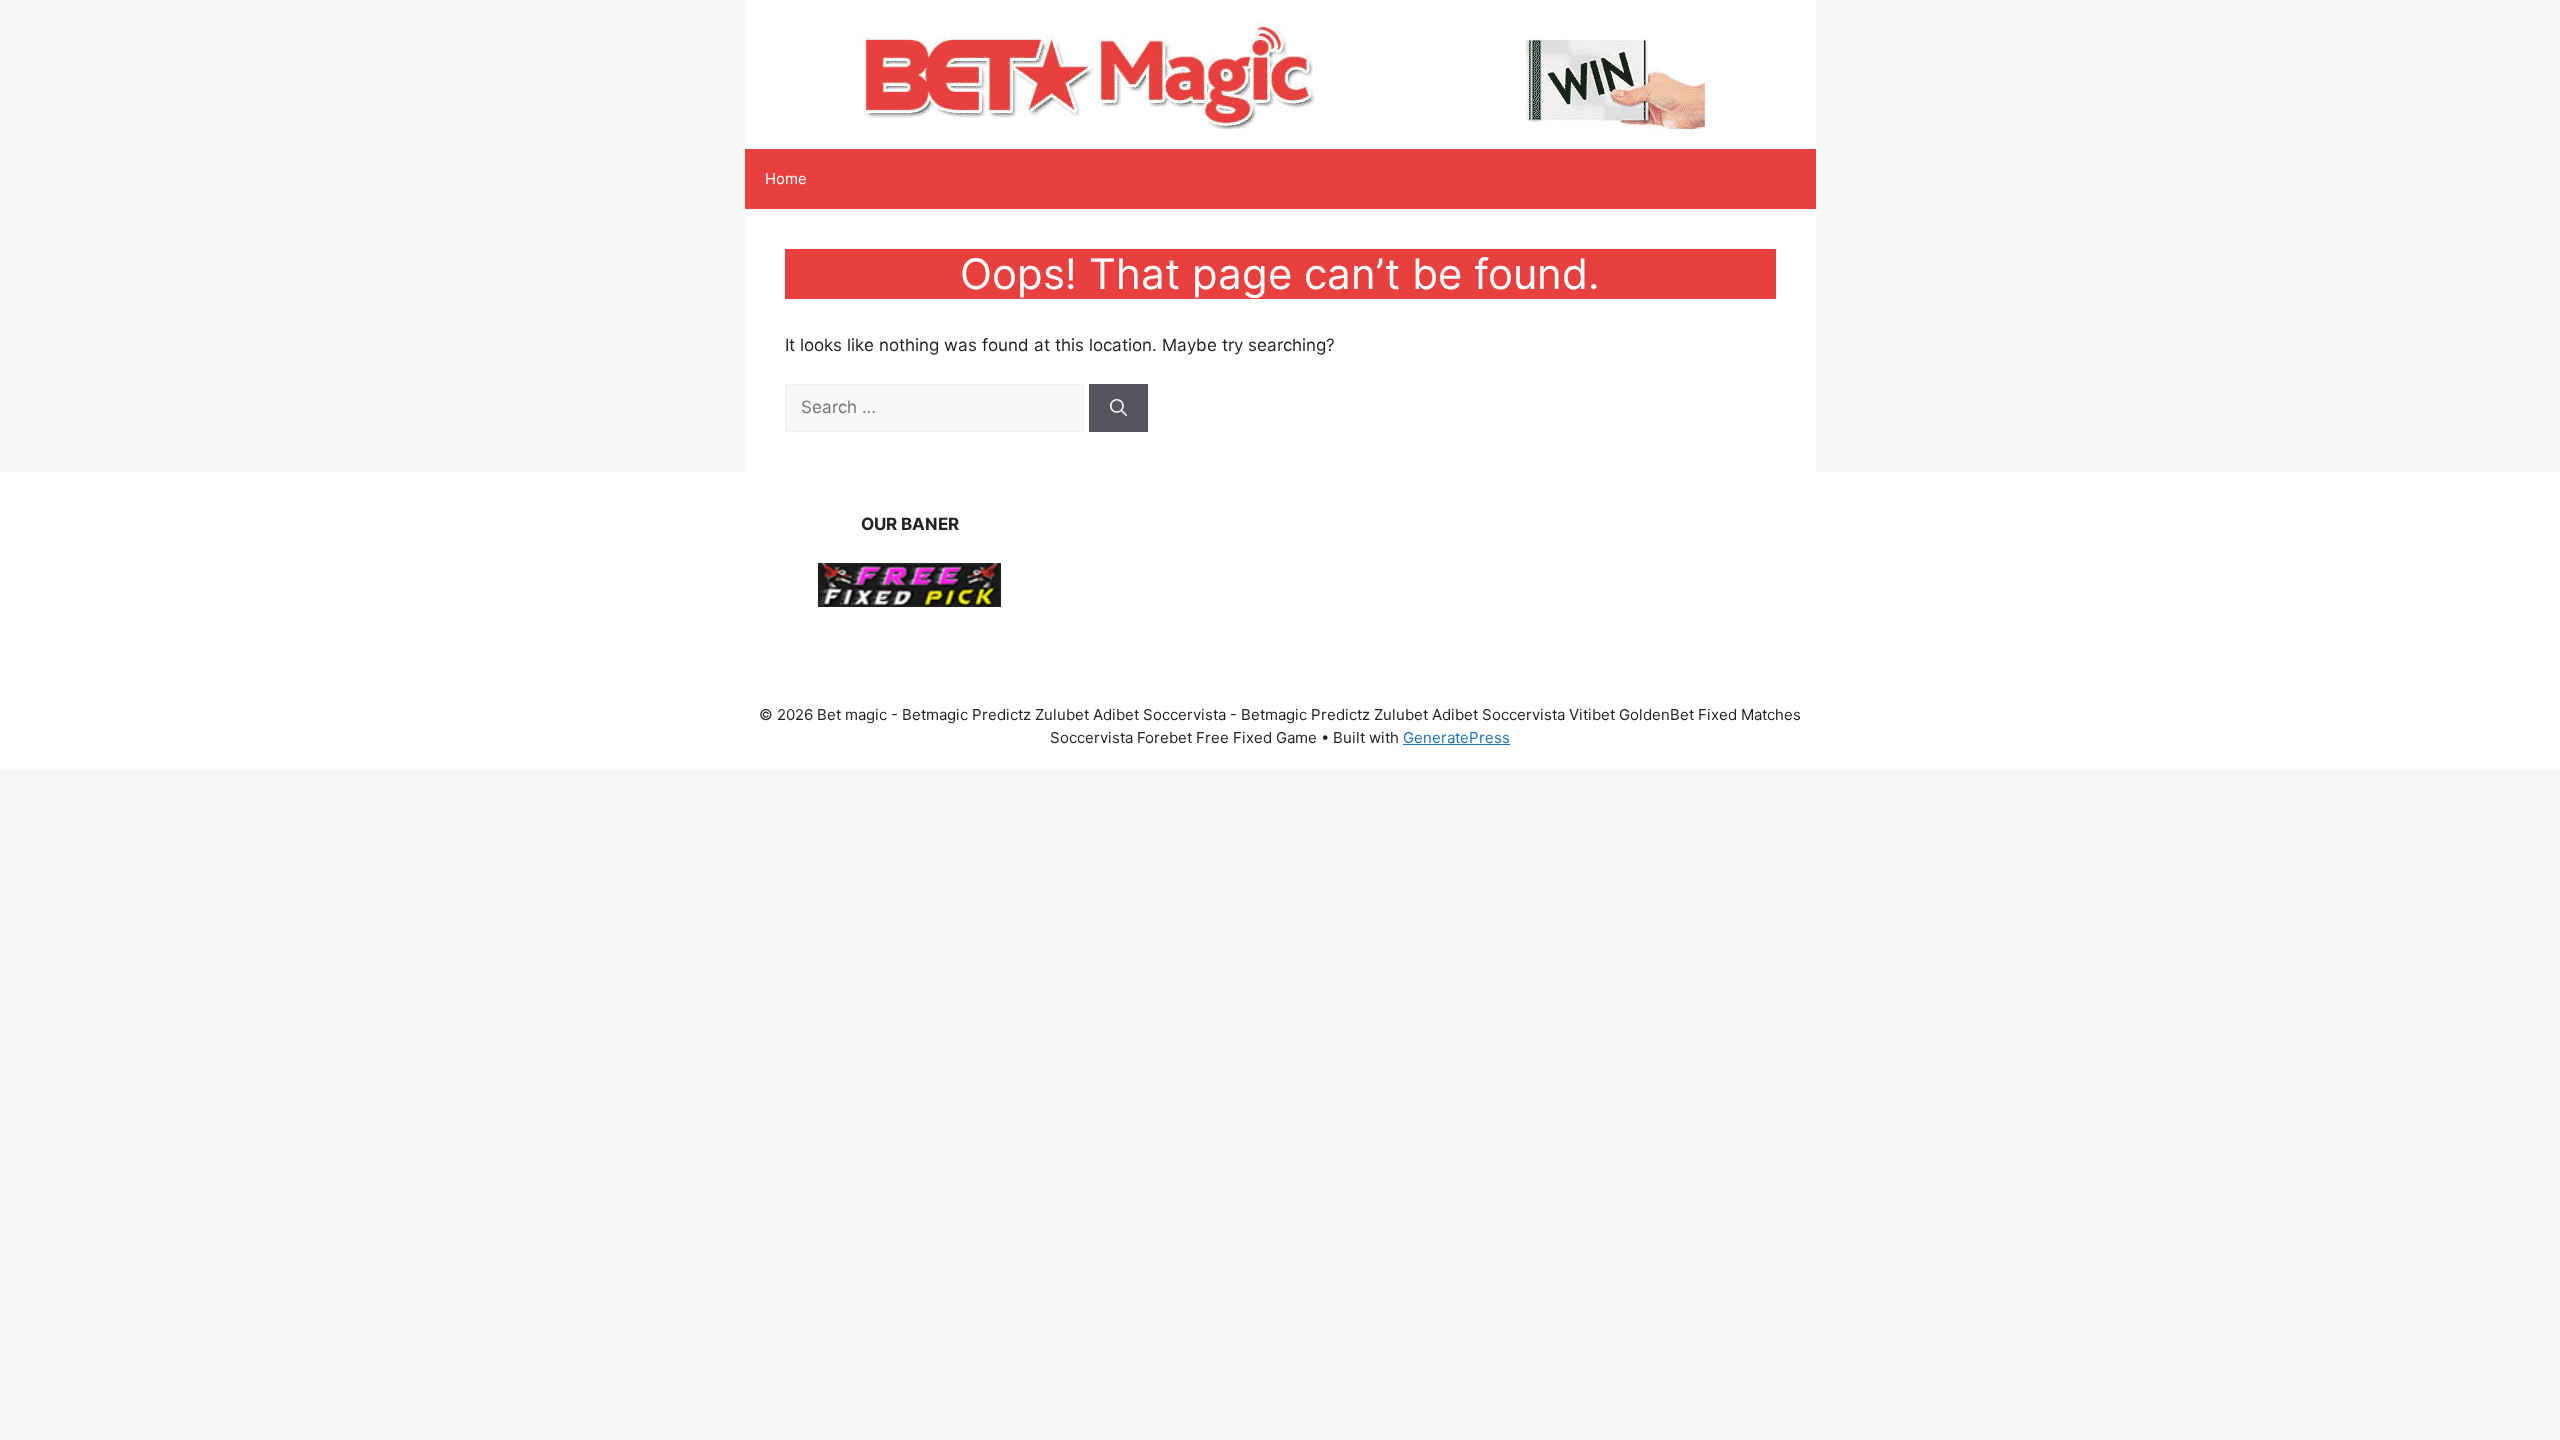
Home (786, 178)
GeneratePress (1456, 737)
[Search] (1118, 408)
